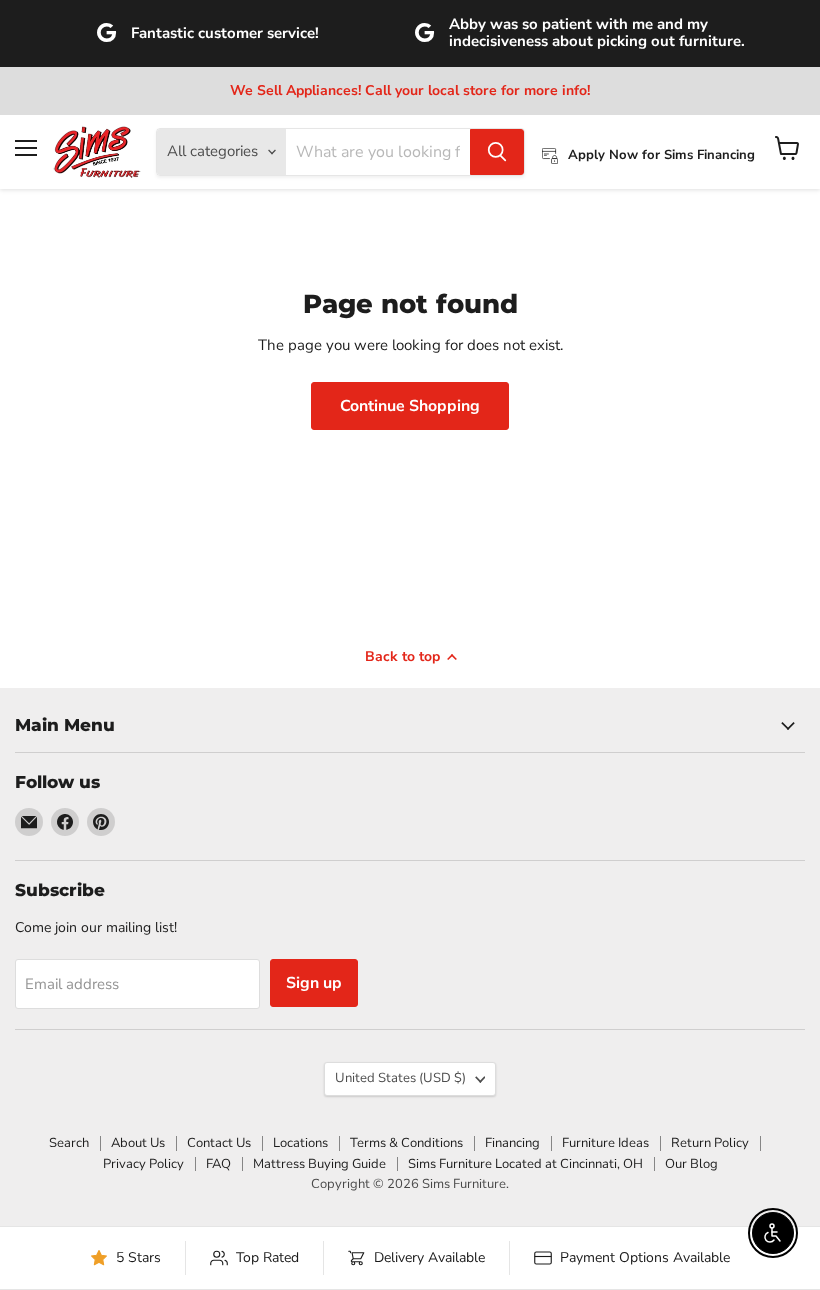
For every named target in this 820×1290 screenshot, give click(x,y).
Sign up (314, 983)
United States (400, 1078)
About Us (138, 1143)
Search (69, 1143)
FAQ (218, 1164)
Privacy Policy (143, 1164)
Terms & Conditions (406, 1143)
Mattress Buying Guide (319, 1164)
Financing (512, 1143)
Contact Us (219, 1143)
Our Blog (691, 1164)
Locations (300, 1143)
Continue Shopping (410, 406)
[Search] (497, 152)
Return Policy (710, 1143)
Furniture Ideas (605, 1143)
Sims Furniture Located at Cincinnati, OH (525, 1164)
